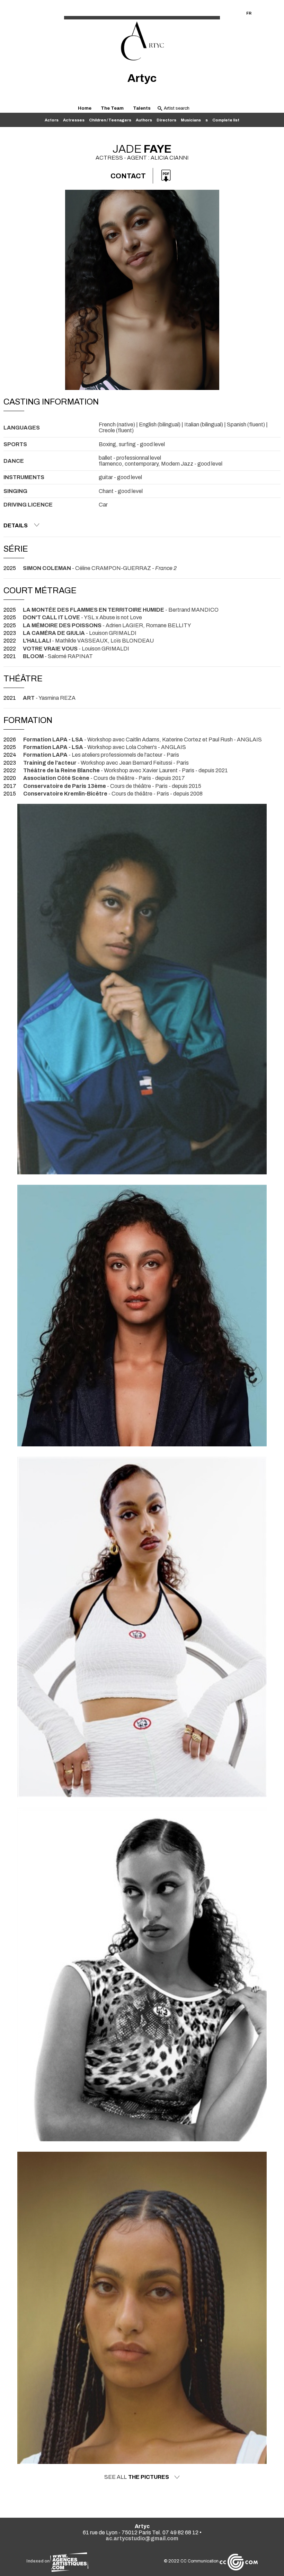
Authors (144, 120)
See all (137, 2477)
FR (249, 13)
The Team (112, 108)
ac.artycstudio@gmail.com (142, 2538)
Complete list (226, 120)
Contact (128, 176)
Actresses (74, 120)
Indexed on (38, 2561)
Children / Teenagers (110, 120)
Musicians (191, 120)
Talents (142, 108)
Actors (52, 120)
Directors (166, 120)
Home (85, 108)
